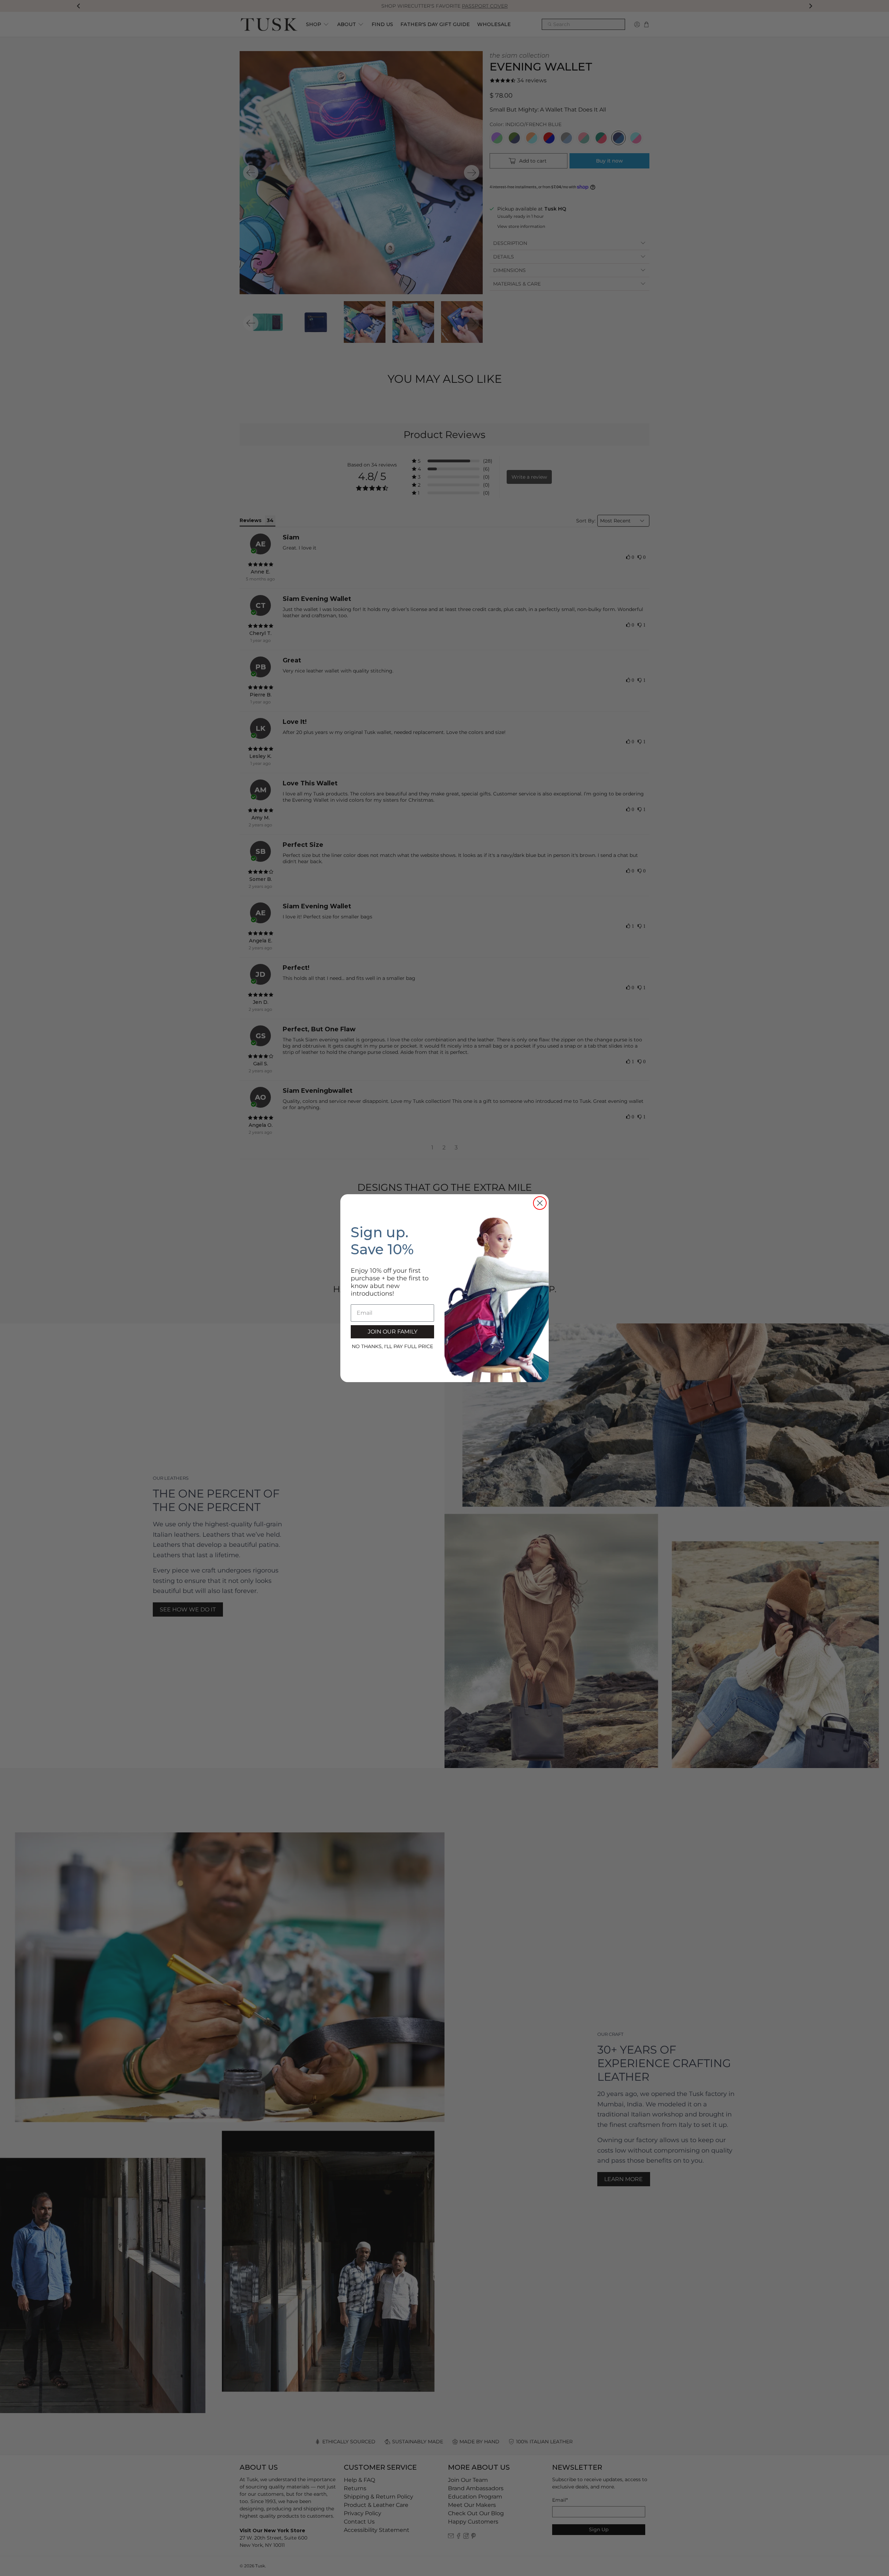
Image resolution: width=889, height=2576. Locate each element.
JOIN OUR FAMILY (393, 1332)
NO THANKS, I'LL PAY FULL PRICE (392, 1346)
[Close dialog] (540, 1203)
